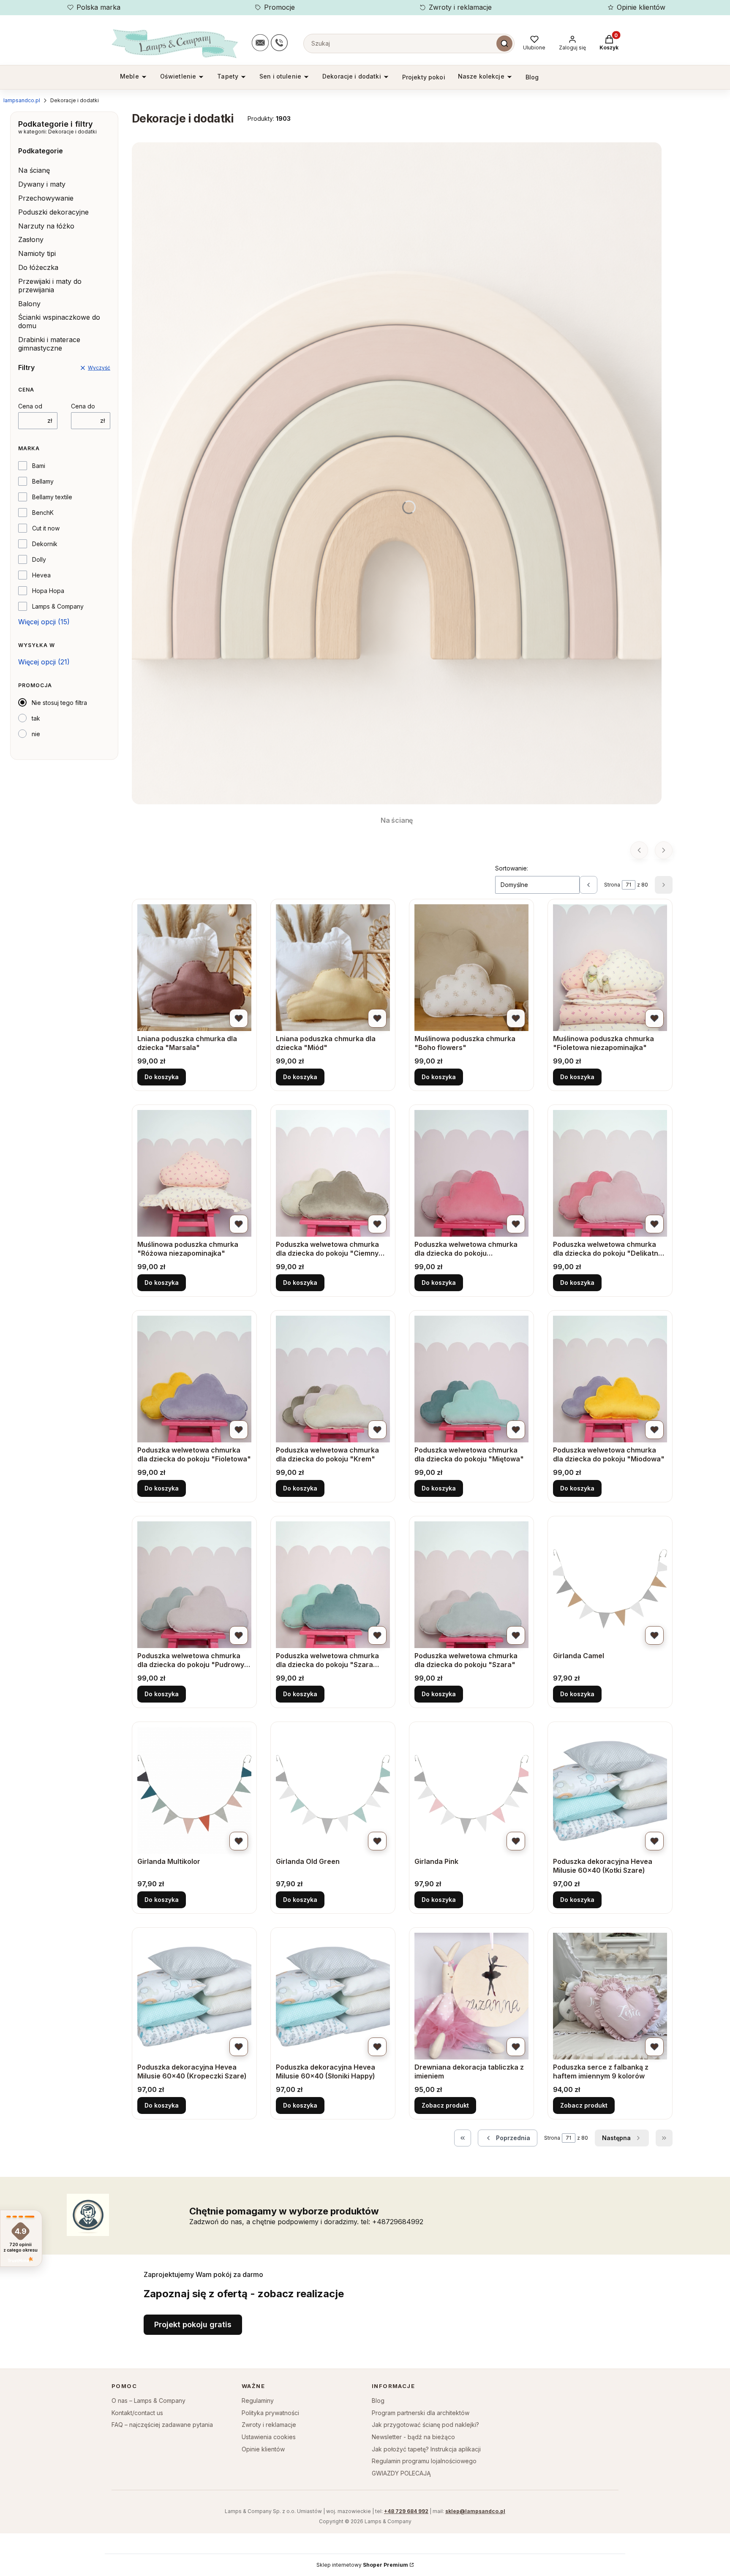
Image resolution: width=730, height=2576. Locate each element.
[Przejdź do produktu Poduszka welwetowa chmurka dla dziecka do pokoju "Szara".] (471, 1585)
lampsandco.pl (22, 100)
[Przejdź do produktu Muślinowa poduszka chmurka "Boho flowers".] (471, 968)
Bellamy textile (52, 497)
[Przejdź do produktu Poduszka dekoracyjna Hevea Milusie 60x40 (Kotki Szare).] (610, 1790)
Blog (378, 2401)
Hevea (41, 575)
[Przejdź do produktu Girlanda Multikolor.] (194, 1790)
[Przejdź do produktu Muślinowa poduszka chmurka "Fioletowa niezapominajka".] (610, 968)
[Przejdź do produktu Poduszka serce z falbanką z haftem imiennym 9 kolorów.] (610, 1996)
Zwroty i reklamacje (460, 7)
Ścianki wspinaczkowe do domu (59, 321)
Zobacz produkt (445, 2105)
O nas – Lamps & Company (148, 2401)
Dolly (39, 559)
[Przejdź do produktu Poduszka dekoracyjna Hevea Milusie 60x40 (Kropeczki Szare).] (194, 1996)
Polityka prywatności (270, 2413)
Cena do (83, 406)
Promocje (279, 7)
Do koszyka (162, 1077)
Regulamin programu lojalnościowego (424, 2461)
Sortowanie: (512, 868)
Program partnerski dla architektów (421, 2413)
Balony (29, 304)
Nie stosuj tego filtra (59, 703)
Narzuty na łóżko (46, 226)
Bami (39, 466)
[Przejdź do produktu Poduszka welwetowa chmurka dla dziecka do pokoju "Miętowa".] (471, 1379)
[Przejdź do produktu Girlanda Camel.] (610, 1585)
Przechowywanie (46, 198)
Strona (612, 885)
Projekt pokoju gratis (193, 2324)
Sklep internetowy (362, 2565)
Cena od (30, 406)
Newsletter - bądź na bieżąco (413, 2437)
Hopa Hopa (48, 591)
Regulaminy (258, 2401)
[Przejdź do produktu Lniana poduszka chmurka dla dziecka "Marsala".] (194, 968)
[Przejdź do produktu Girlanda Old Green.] (333, 1790)
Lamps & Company (58, 606)
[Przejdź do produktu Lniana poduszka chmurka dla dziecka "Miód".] (333, 968)
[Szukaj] (504, 44)
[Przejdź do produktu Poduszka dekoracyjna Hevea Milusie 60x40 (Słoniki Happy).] (333, 1996)
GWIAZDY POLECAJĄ (401, 2473)
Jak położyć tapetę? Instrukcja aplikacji (426, 2449)
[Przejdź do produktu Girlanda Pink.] (471, 1790)
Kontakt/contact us (137, 2413)
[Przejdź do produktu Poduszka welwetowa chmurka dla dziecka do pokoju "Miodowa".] (610, 1379)
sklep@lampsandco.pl (475, 2511)
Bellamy (43, 481)
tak (36, 718)
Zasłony (31, 239)
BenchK (43, 513)
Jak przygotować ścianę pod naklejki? (425, 2425)
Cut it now (46, 528)
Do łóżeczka (38, 267)
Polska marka (98, 7)
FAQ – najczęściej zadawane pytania (162, 2425)
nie (36, 734)
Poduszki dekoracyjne (53, 212)
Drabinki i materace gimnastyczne (49, 344)
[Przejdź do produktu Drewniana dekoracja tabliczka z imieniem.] (471, 1996)
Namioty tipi (37, 253)
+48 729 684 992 (406, 2511)
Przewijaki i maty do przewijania (50, 286)
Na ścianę (34, 170)
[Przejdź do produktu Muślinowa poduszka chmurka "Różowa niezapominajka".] (194, 1173)
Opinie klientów (641, 7)
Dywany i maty (42, 184)
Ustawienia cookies (269, 2437)
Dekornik (45, 544)
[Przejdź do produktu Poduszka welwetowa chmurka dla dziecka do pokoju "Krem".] (333, 1379)
